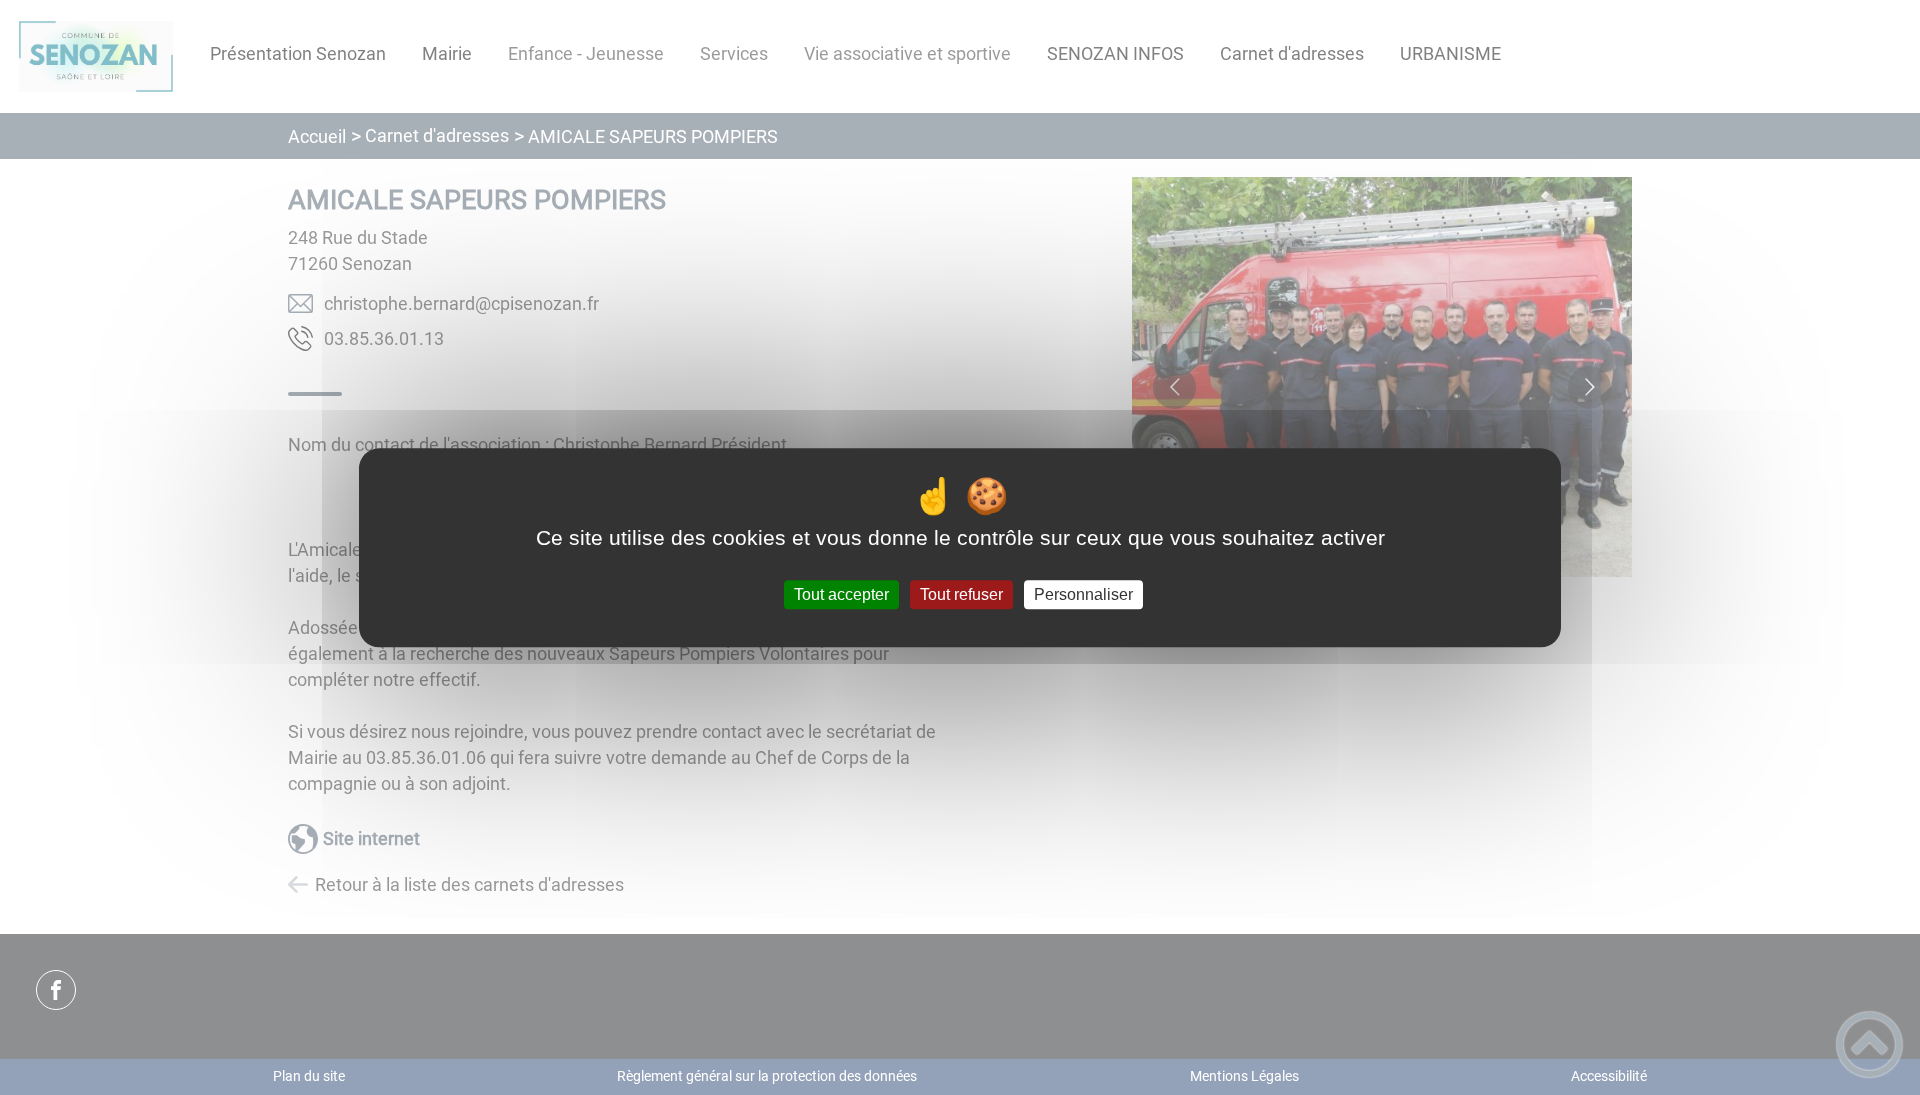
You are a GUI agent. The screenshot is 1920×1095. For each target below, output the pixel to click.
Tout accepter (841, 594)
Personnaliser (1083, 594)
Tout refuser (961, 594)
